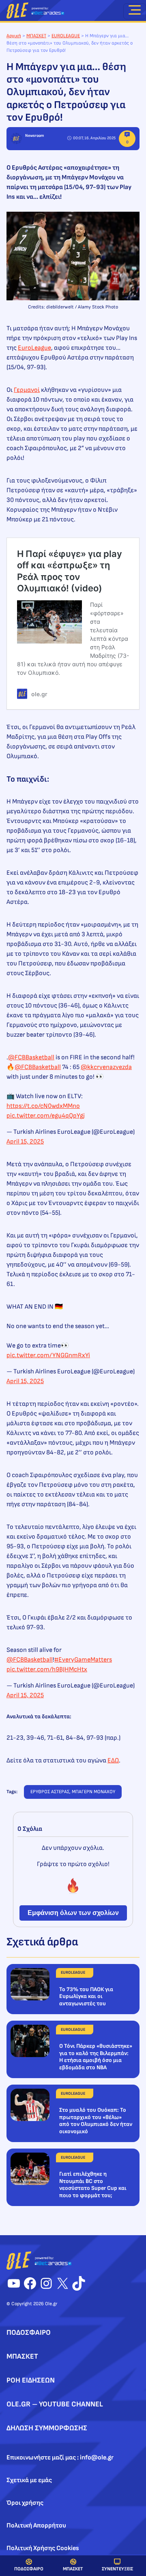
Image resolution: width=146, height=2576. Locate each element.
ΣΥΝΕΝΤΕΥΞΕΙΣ (117, 2569)
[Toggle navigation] (135, 11)
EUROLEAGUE (66, 36)
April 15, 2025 (25, 1142)
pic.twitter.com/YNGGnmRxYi (48, 1355)
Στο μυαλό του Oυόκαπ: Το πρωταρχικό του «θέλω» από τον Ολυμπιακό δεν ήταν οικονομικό (96, 2121)
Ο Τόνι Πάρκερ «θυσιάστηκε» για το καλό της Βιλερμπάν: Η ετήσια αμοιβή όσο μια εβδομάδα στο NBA (96, 2057)
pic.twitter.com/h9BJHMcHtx (47, 1670)
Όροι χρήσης (25, 2503)
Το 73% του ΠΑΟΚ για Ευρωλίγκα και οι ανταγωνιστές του (86, 1996)
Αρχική (14, 36)
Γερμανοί (27, 390)
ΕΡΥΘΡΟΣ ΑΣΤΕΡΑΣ (50, 1792)
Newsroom (34, 136)
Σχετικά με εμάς (29, 2480)
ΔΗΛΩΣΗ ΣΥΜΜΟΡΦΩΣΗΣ (47, 2428)
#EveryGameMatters (83, 1660)
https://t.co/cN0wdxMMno (43, 1106)
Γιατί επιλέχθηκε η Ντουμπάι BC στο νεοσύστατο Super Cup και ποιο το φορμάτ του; (93, 2185)
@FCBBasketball (31, 1057)
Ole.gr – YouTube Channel (55, 2404)
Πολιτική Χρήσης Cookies (43, 2548)
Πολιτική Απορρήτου (36, 2526)
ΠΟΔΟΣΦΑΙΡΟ (29, 2569)
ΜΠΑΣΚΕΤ (73, 2569)
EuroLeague (34, 348)
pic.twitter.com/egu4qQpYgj (46, 1116)
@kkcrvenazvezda (106, 1067)
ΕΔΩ (113, 1761)
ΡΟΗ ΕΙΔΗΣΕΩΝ (31, 2380)
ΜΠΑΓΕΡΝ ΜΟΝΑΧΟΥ (93, 1792)
